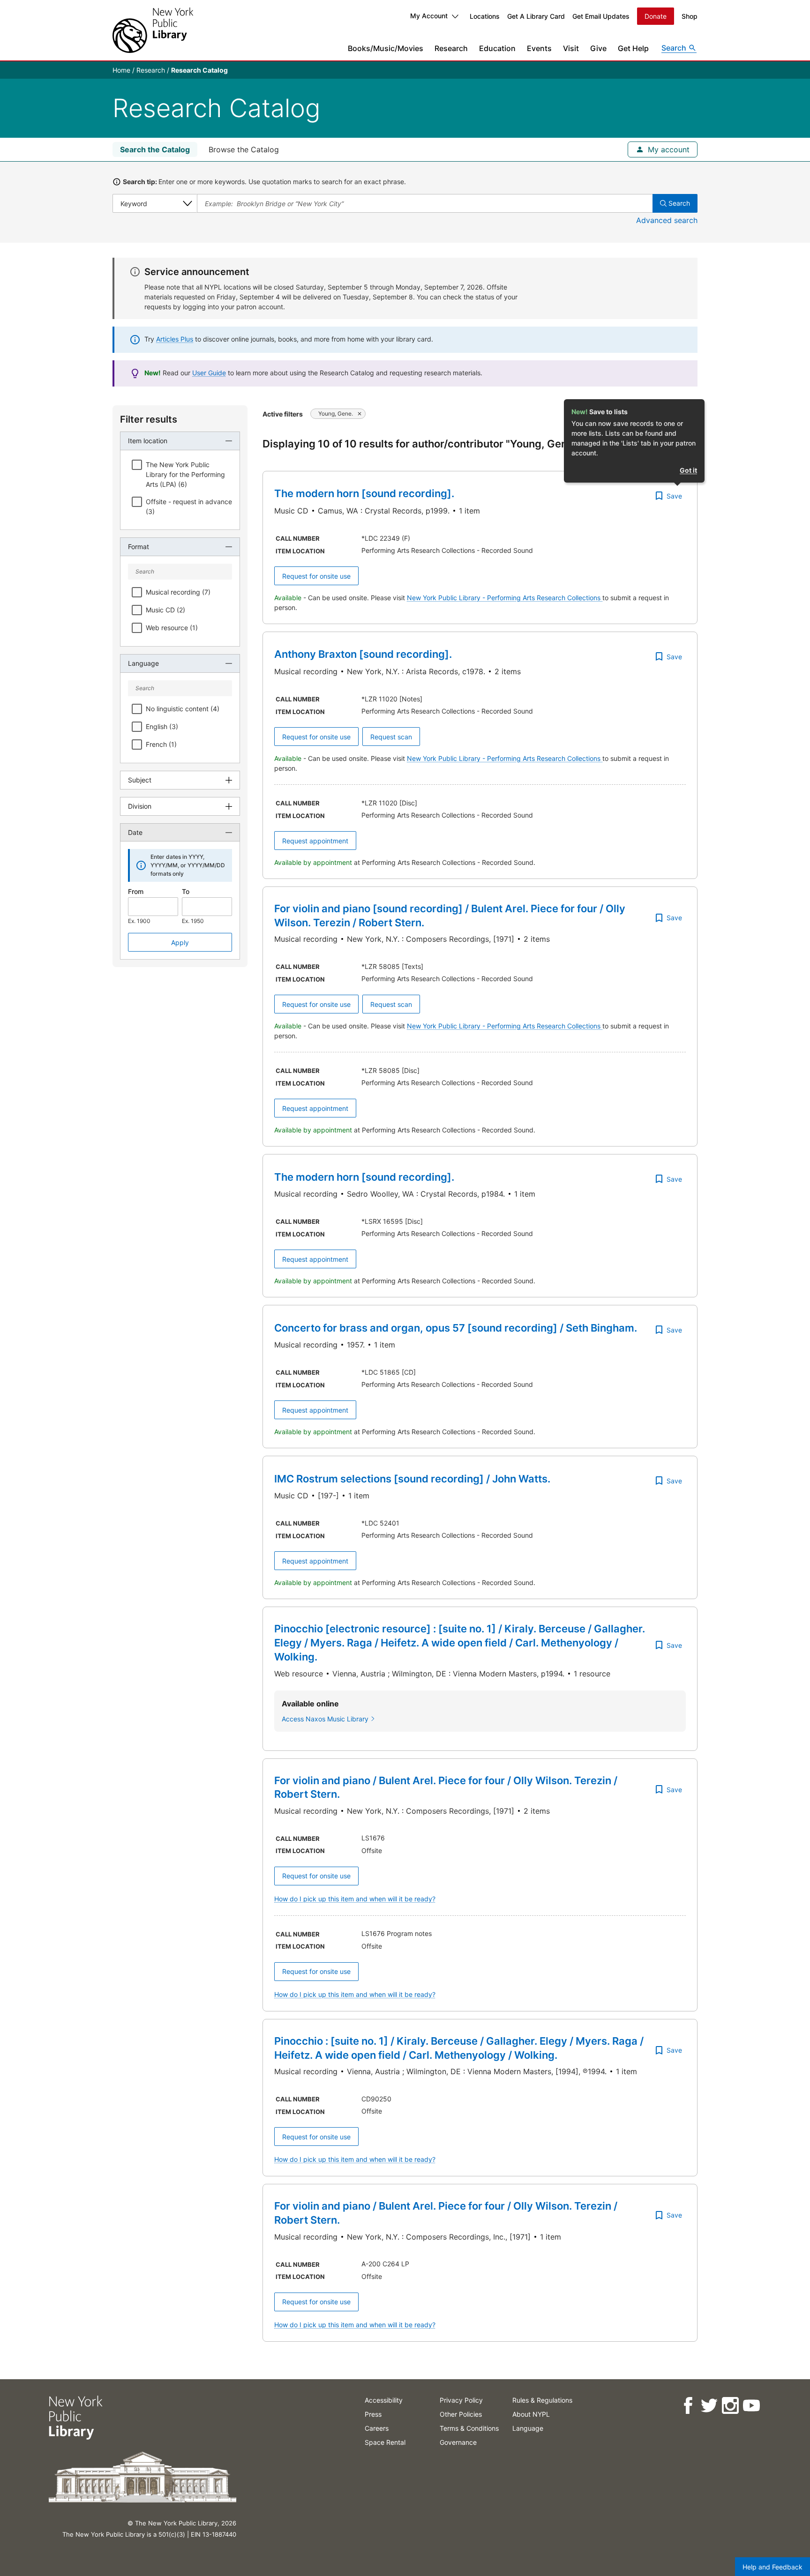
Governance (458, 2442)
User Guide (209, 373)
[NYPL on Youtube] (751, 2406)
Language (528, 2428)
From (136, 891)
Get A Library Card (536, 16)
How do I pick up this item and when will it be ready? (355, 1899)
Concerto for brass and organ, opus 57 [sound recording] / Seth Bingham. (456, 1328)
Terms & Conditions (469, 2428)
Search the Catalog (155, 149)
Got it (688, 470)
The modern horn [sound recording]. (364, 493)
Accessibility (384, 2400)
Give (598, 48)
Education (497, 48)
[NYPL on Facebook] (688, 2406)
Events (539, 48)
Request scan (391, 737)
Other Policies (461, 2414)
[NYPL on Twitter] (709, 2406)
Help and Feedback (772, 2567)
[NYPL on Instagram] (730, 2406)
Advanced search (667, 220)
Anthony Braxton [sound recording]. (363, 654)
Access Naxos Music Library (325, 1719)
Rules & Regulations (542, 2400)
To (186, 891)
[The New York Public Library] (153, 30)
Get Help (633, 48)
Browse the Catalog (244, 149)
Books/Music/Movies (386, 48)
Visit (571, 48)
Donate (656, 16)
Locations (485, 16)
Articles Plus (175, 339)
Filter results (149, 419)
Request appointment (315, 841)
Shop (690, 16)
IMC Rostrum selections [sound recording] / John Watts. (412, 1479)
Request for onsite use (316, 576)
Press (373, 2414)
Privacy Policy (461, 2400)
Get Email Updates (601, 16)
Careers (377, 2428)
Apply (180, 942)
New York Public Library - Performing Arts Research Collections (505, 598)
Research (451, 48)
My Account (429, 16)
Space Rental (385, 2442)
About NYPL (531, 2414)
